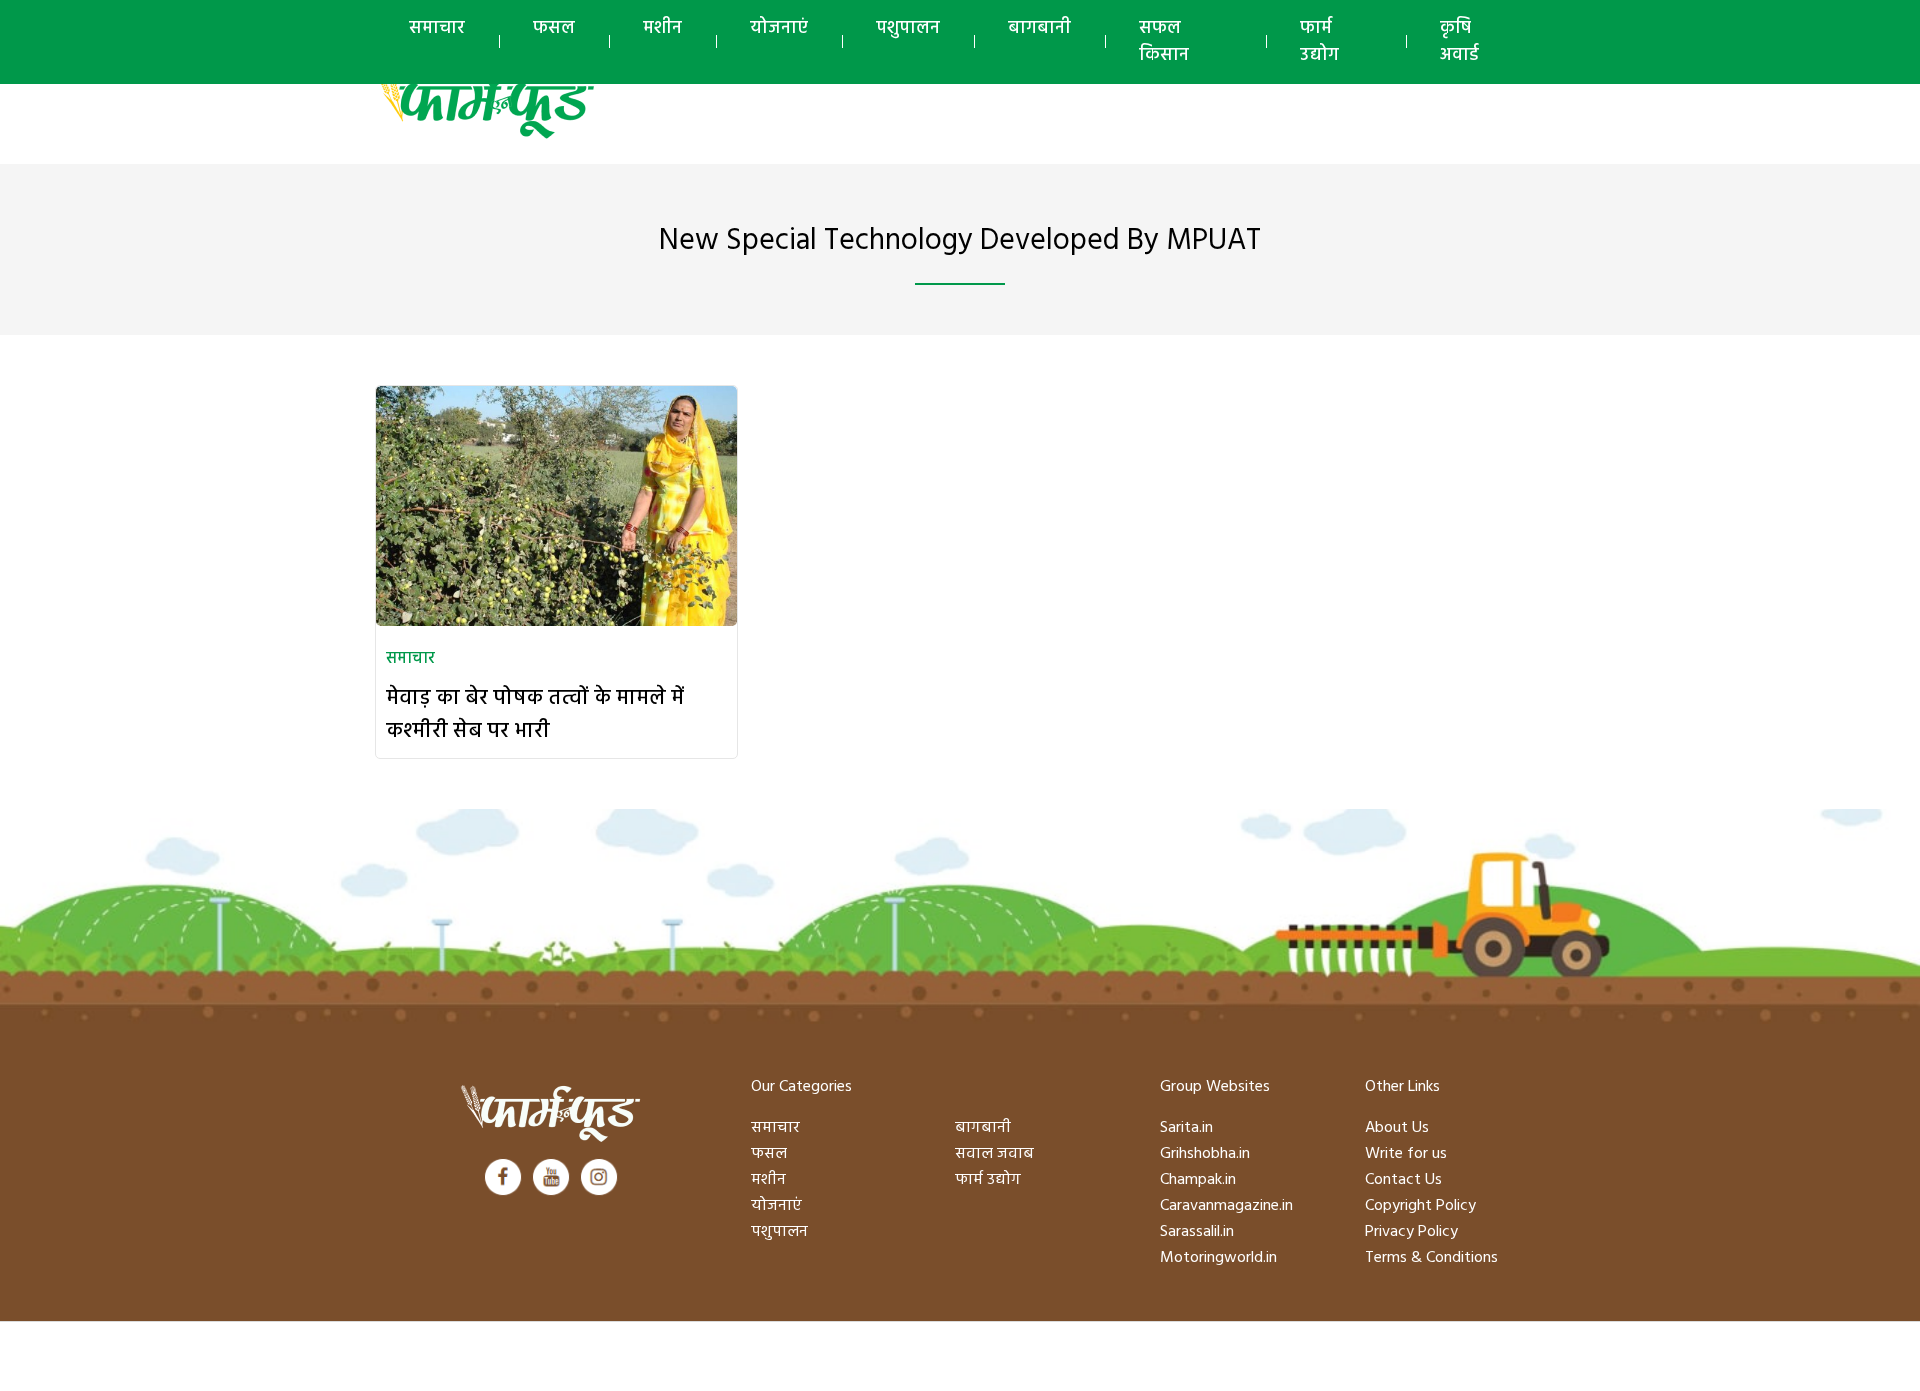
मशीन (662, 28)
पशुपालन (908, 28)
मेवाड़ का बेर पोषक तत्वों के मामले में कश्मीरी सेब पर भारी (535, 715)
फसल (554, 28)
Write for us (1406, 1154)
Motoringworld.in (1218, 1258)
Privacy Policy (1411, 1232)
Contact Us (1403, 1180)
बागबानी (1039, 28)
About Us (1397, 1128)
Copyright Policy (1420, 1206)
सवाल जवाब (994, 1154)
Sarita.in (1186, 1128)
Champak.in (1198, 1180)
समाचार (437, 28)
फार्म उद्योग (1319, 42)
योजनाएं (779, 28)
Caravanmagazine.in (1226, 1206)
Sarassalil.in (1197, 1232)
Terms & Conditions (1431, 1258)
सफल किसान (1164, 42)
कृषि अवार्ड (1459, 42)
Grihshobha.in (1205, 1154)
